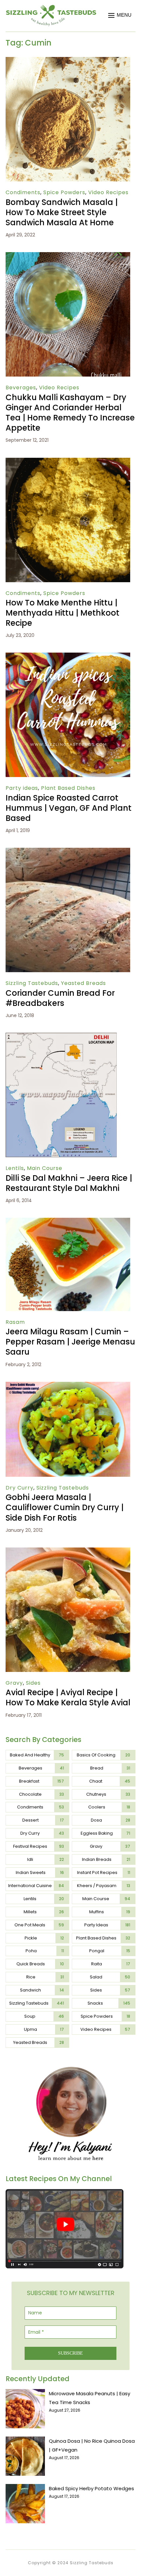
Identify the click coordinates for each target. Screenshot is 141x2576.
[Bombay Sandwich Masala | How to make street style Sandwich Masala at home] (68, 61)
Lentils (15, 1168)
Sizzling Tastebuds (32, 983)
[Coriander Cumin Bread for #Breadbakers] (68, 852)
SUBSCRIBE (70, 2353)
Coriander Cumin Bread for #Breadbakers (60, 998)
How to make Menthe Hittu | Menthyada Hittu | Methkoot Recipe (62, 613)
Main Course (45, 1168)
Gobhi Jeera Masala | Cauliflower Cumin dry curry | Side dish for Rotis (65, 1507)
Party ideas (22, 788)
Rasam (15, 1322)
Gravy (14, 1683)
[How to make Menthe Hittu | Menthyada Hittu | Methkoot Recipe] (68, 462)
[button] (120, 15)
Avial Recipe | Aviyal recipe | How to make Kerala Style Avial (68, 1697)
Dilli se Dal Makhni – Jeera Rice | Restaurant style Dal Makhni (69, 1183)
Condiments (23, 192)
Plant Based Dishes (68, 788)
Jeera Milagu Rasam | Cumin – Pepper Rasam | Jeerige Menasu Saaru (70, 1342)
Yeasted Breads (83, 983)
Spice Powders (64, 192)
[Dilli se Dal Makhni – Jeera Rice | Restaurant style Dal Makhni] (61, 1037)
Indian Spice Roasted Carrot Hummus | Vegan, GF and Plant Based (69, 808)
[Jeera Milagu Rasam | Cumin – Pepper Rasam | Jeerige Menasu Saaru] (68, 1222)
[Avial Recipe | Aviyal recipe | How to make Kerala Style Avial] (68, 1552)
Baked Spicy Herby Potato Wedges (91, 2488)
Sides (33, 1683)
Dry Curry (20, 1488)
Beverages (21, 388)
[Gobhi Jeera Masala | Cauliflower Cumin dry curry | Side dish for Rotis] (68, 1386)
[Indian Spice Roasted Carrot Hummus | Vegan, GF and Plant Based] (68, 657)
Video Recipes (108, 192)
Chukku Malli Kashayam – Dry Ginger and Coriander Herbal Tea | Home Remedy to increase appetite (70, 413)
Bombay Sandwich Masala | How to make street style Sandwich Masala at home (62, 212)
